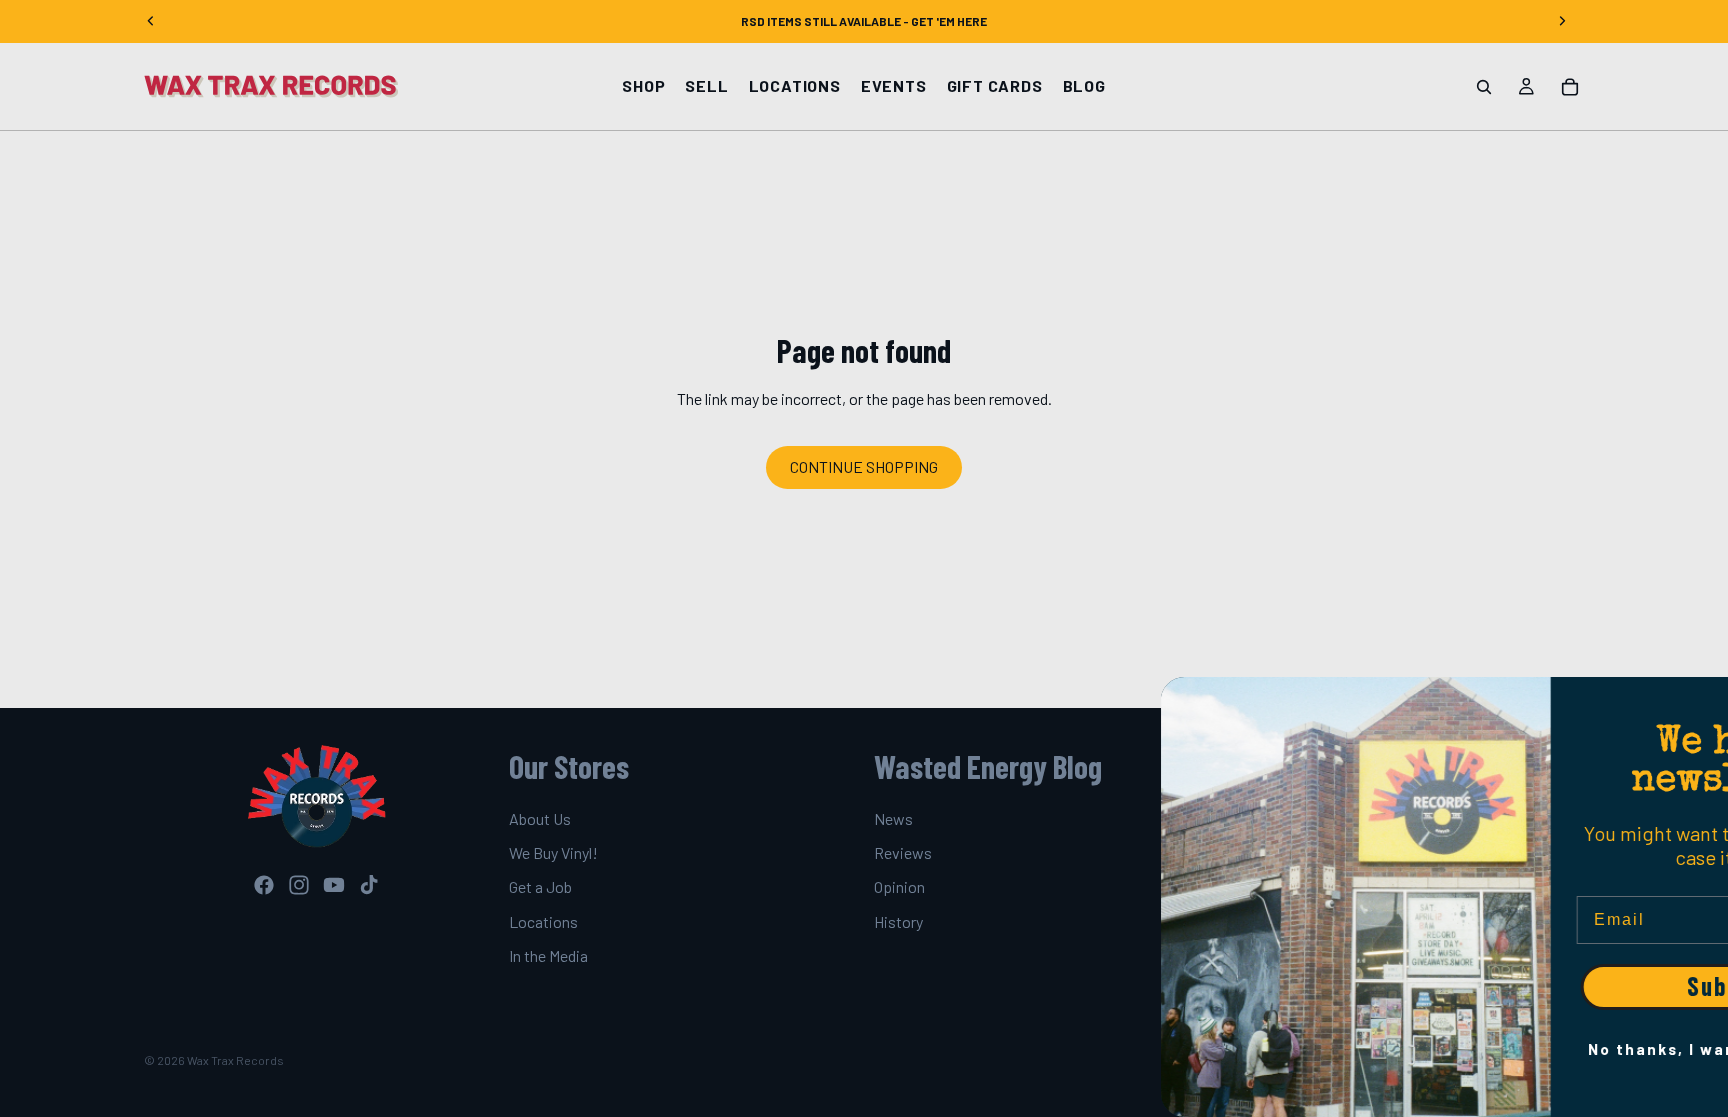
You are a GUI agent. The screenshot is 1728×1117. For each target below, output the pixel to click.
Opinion (899, 887)
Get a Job (540, 887)
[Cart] (1570, 87)
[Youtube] (334, 885)
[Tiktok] (369, 885)
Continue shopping (864, 466)
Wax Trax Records (235, 1060)
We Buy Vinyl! (553, 852)
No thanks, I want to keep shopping (1533, 1049)
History (898, 921)
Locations (543, 921)
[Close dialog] (1703, 702)
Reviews (903, 852)
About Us (540, 818)
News (893, 818)
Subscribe (1533, 987)
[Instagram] (299, 885)
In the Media (548, 955)
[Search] (1484, 87)
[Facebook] (264, 885)
